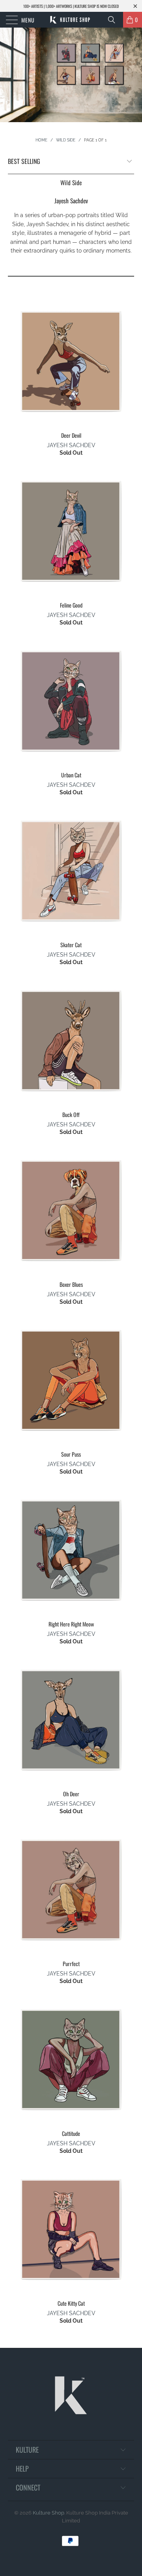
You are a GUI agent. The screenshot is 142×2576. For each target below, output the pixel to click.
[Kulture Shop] (71, 20)
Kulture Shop (49, 2513)
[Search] (114, 20)
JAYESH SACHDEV (71, 445)
